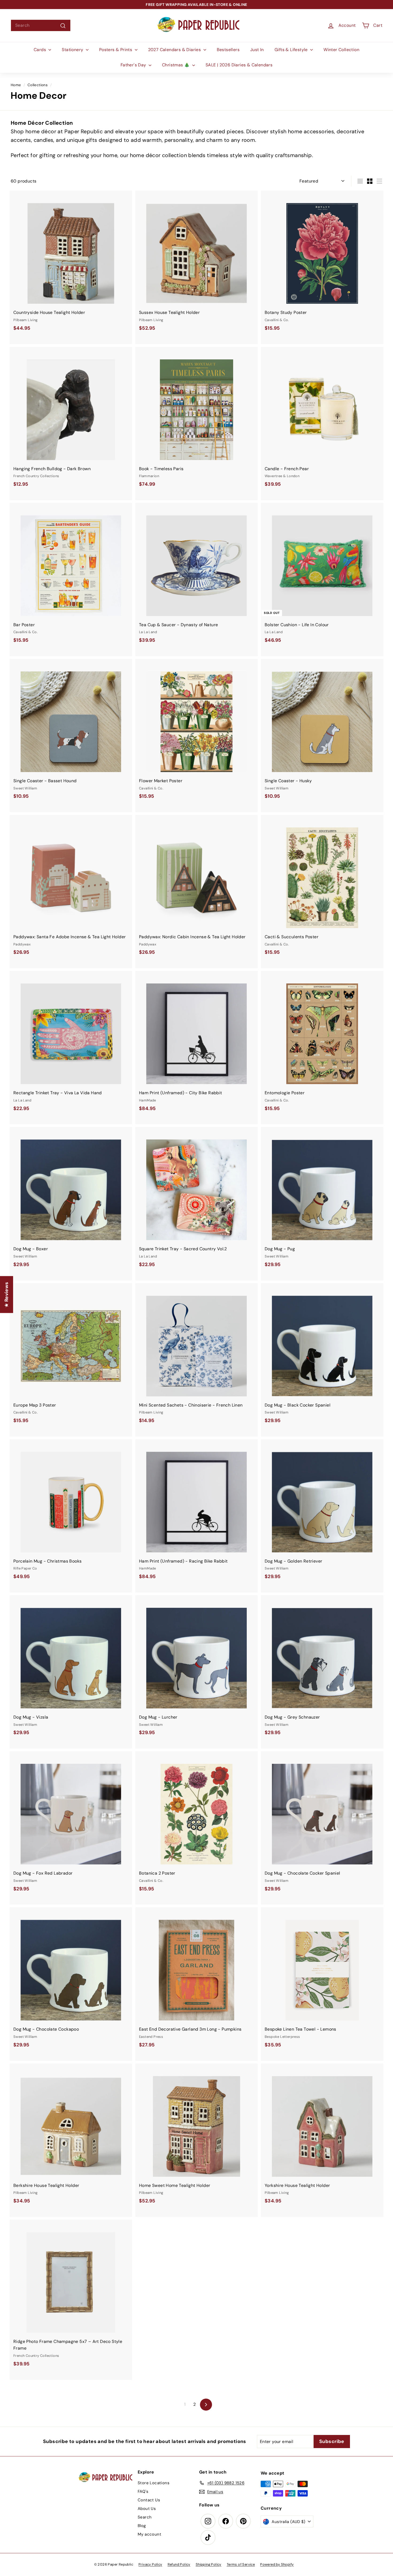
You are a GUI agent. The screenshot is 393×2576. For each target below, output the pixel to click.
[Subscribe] (178, 1308)
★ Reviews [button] (6, 1295)
